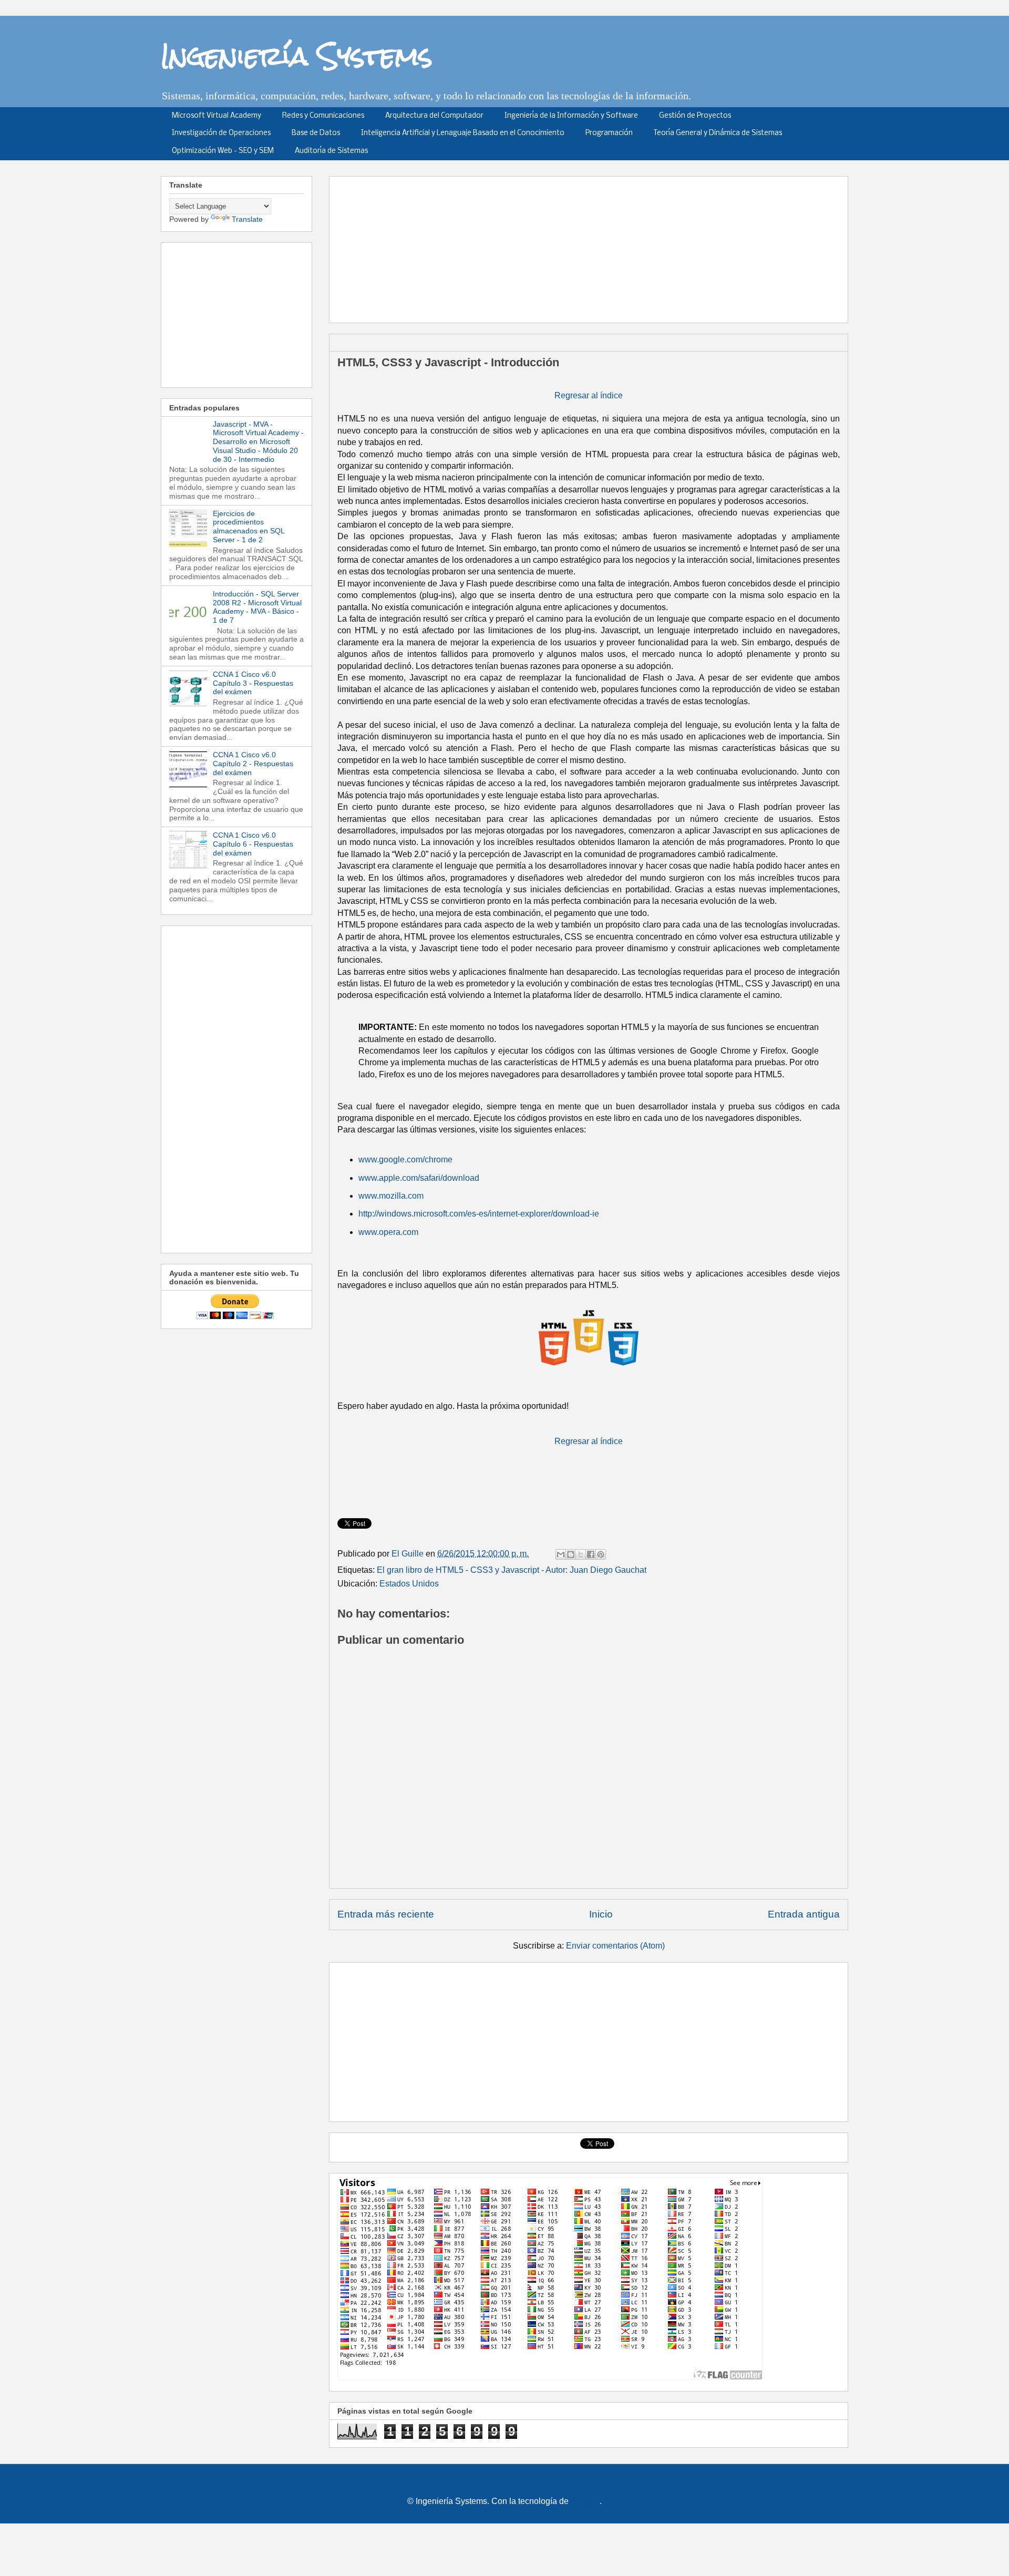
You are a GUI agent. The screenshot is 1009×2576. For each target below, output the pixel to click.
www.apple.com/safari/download (419, 1178)
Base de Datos (316, 133)
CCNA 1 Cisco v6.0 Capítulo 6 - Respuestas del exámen (253, 844)
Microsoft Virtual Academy (217, 116)
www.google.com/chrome (405, 1160)
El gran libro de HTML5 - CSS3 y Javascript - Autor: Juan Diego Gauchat (512, 1570)
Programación (609, 133)
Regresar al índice (589, 395)
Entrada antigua (804, 1914)
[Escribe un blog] (571, 1554)
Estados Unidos (409, 1584)
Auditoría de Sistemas (331, 151)
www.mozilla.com (391, 1196)
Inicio (601, 1914)
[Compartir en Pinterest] (601, 1554)
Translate (247, 219)
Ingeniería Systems (297, 56)
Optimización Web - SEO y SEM (223, 151)
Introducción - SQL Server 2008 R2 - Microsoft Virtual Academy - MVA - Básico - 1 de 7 (257, 607)
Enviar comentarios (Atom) (615, 1946)
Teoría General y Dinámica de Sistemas (718, 133)
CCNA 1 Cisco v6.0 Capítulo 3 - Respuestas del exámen (253, 683)
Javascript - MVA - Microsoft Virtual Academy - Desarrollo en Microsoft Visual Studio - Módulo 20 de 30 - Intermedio (258, 442)
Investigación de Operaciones (221, 133)
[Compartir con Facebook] (591, 1554)
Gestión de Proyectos (695, 116)
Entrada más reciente (386, 1914)
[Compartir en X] (581, 1554)
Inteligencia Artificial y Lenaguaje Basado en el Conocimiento (463, 133)
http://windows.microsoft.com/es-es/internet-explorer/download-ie (479, 1214)
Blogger (585, 2501)
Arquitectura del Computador (434, 116)
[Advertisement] (592, 246)
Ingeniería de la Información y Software (571, 116)
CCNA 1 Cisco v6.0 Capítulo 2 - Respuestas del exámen (253, 764)
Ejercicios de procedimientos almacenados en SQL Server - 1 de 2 (249, 527)
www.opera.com (388, 1232)
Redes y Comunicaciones (323, 116)
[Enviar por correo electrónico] (561, 1554)
